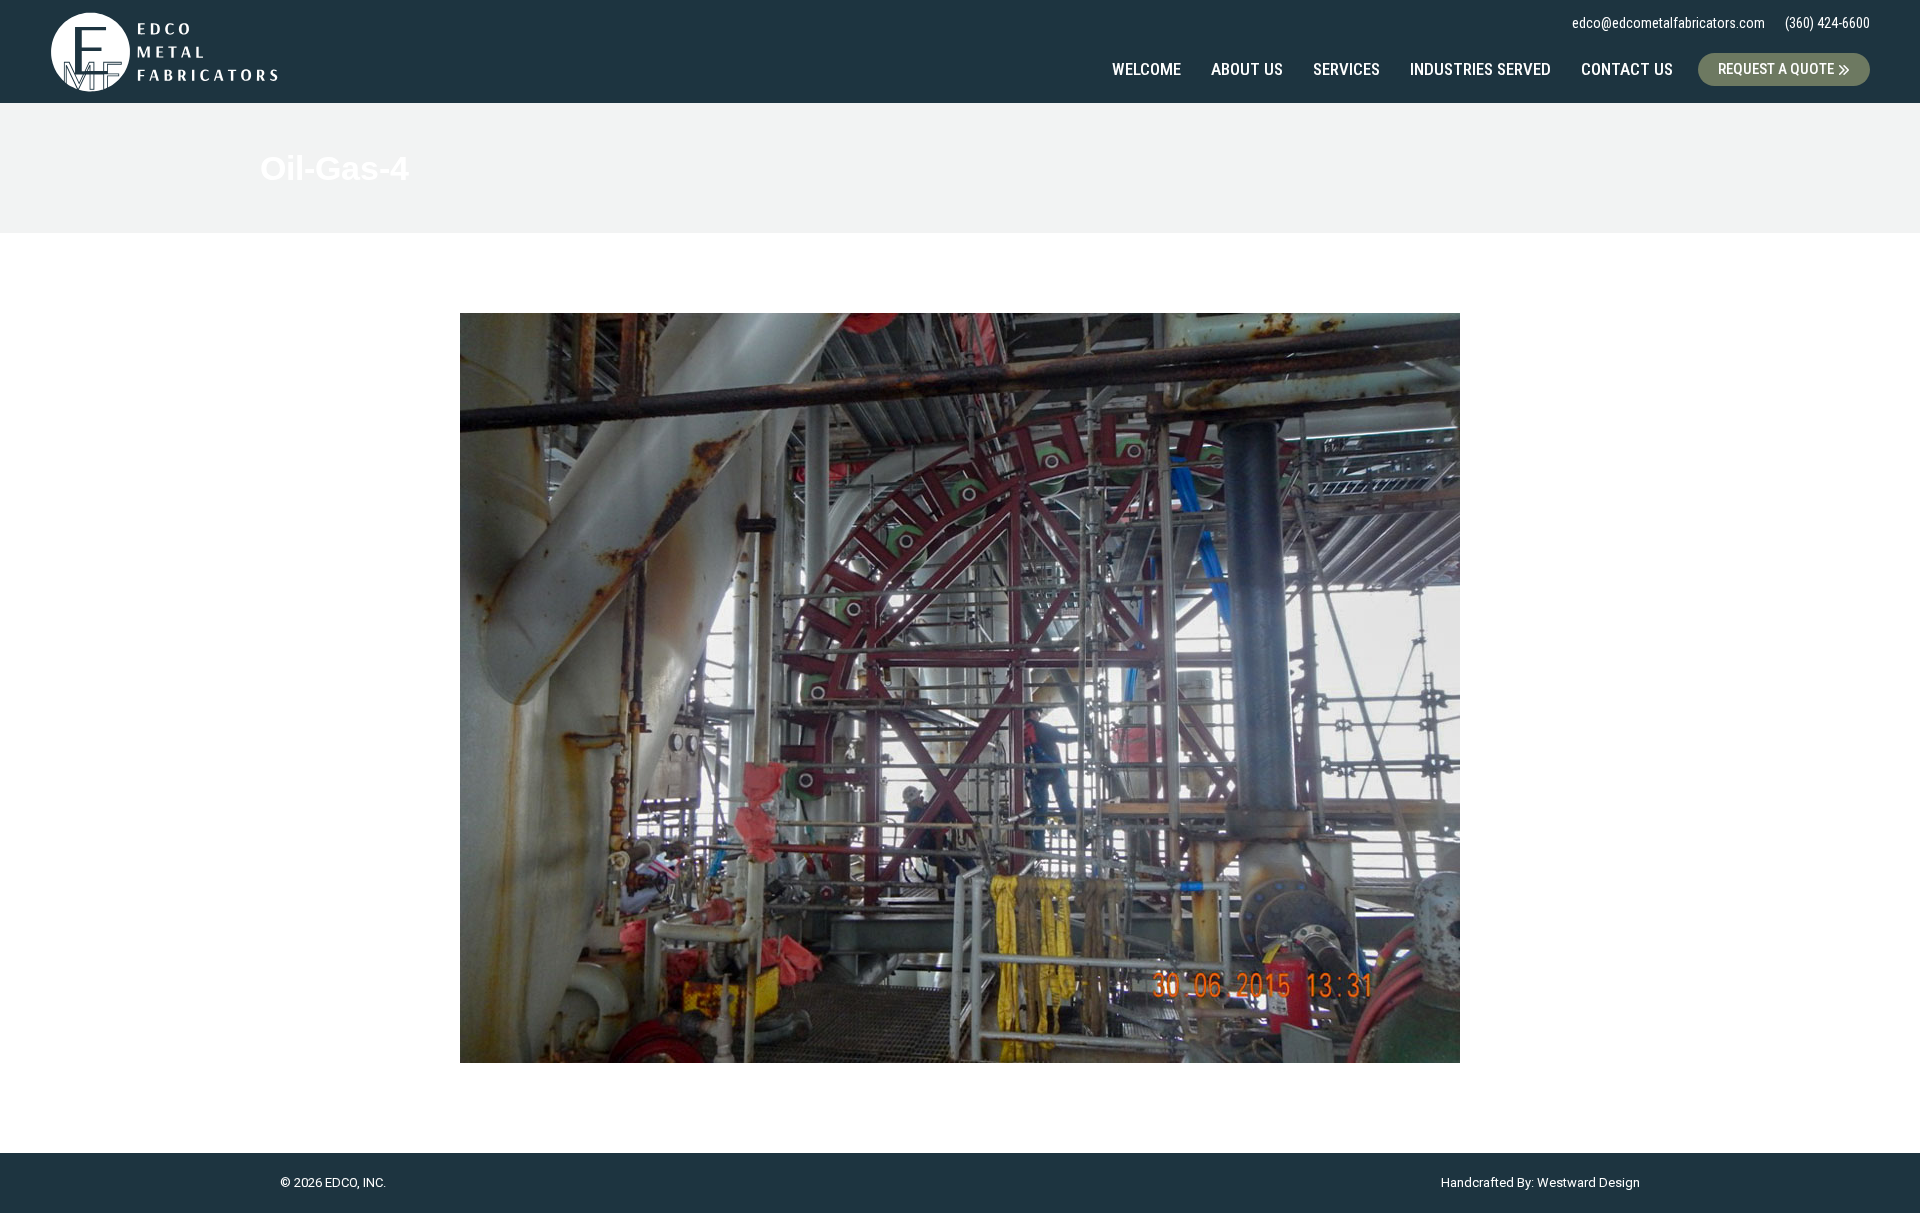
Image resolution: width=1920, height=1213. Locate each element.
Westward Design (1588, 1182)
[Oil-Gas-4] (960, 688)
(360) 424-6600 (1827, 23)
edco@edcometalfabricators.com (1668, 23)
